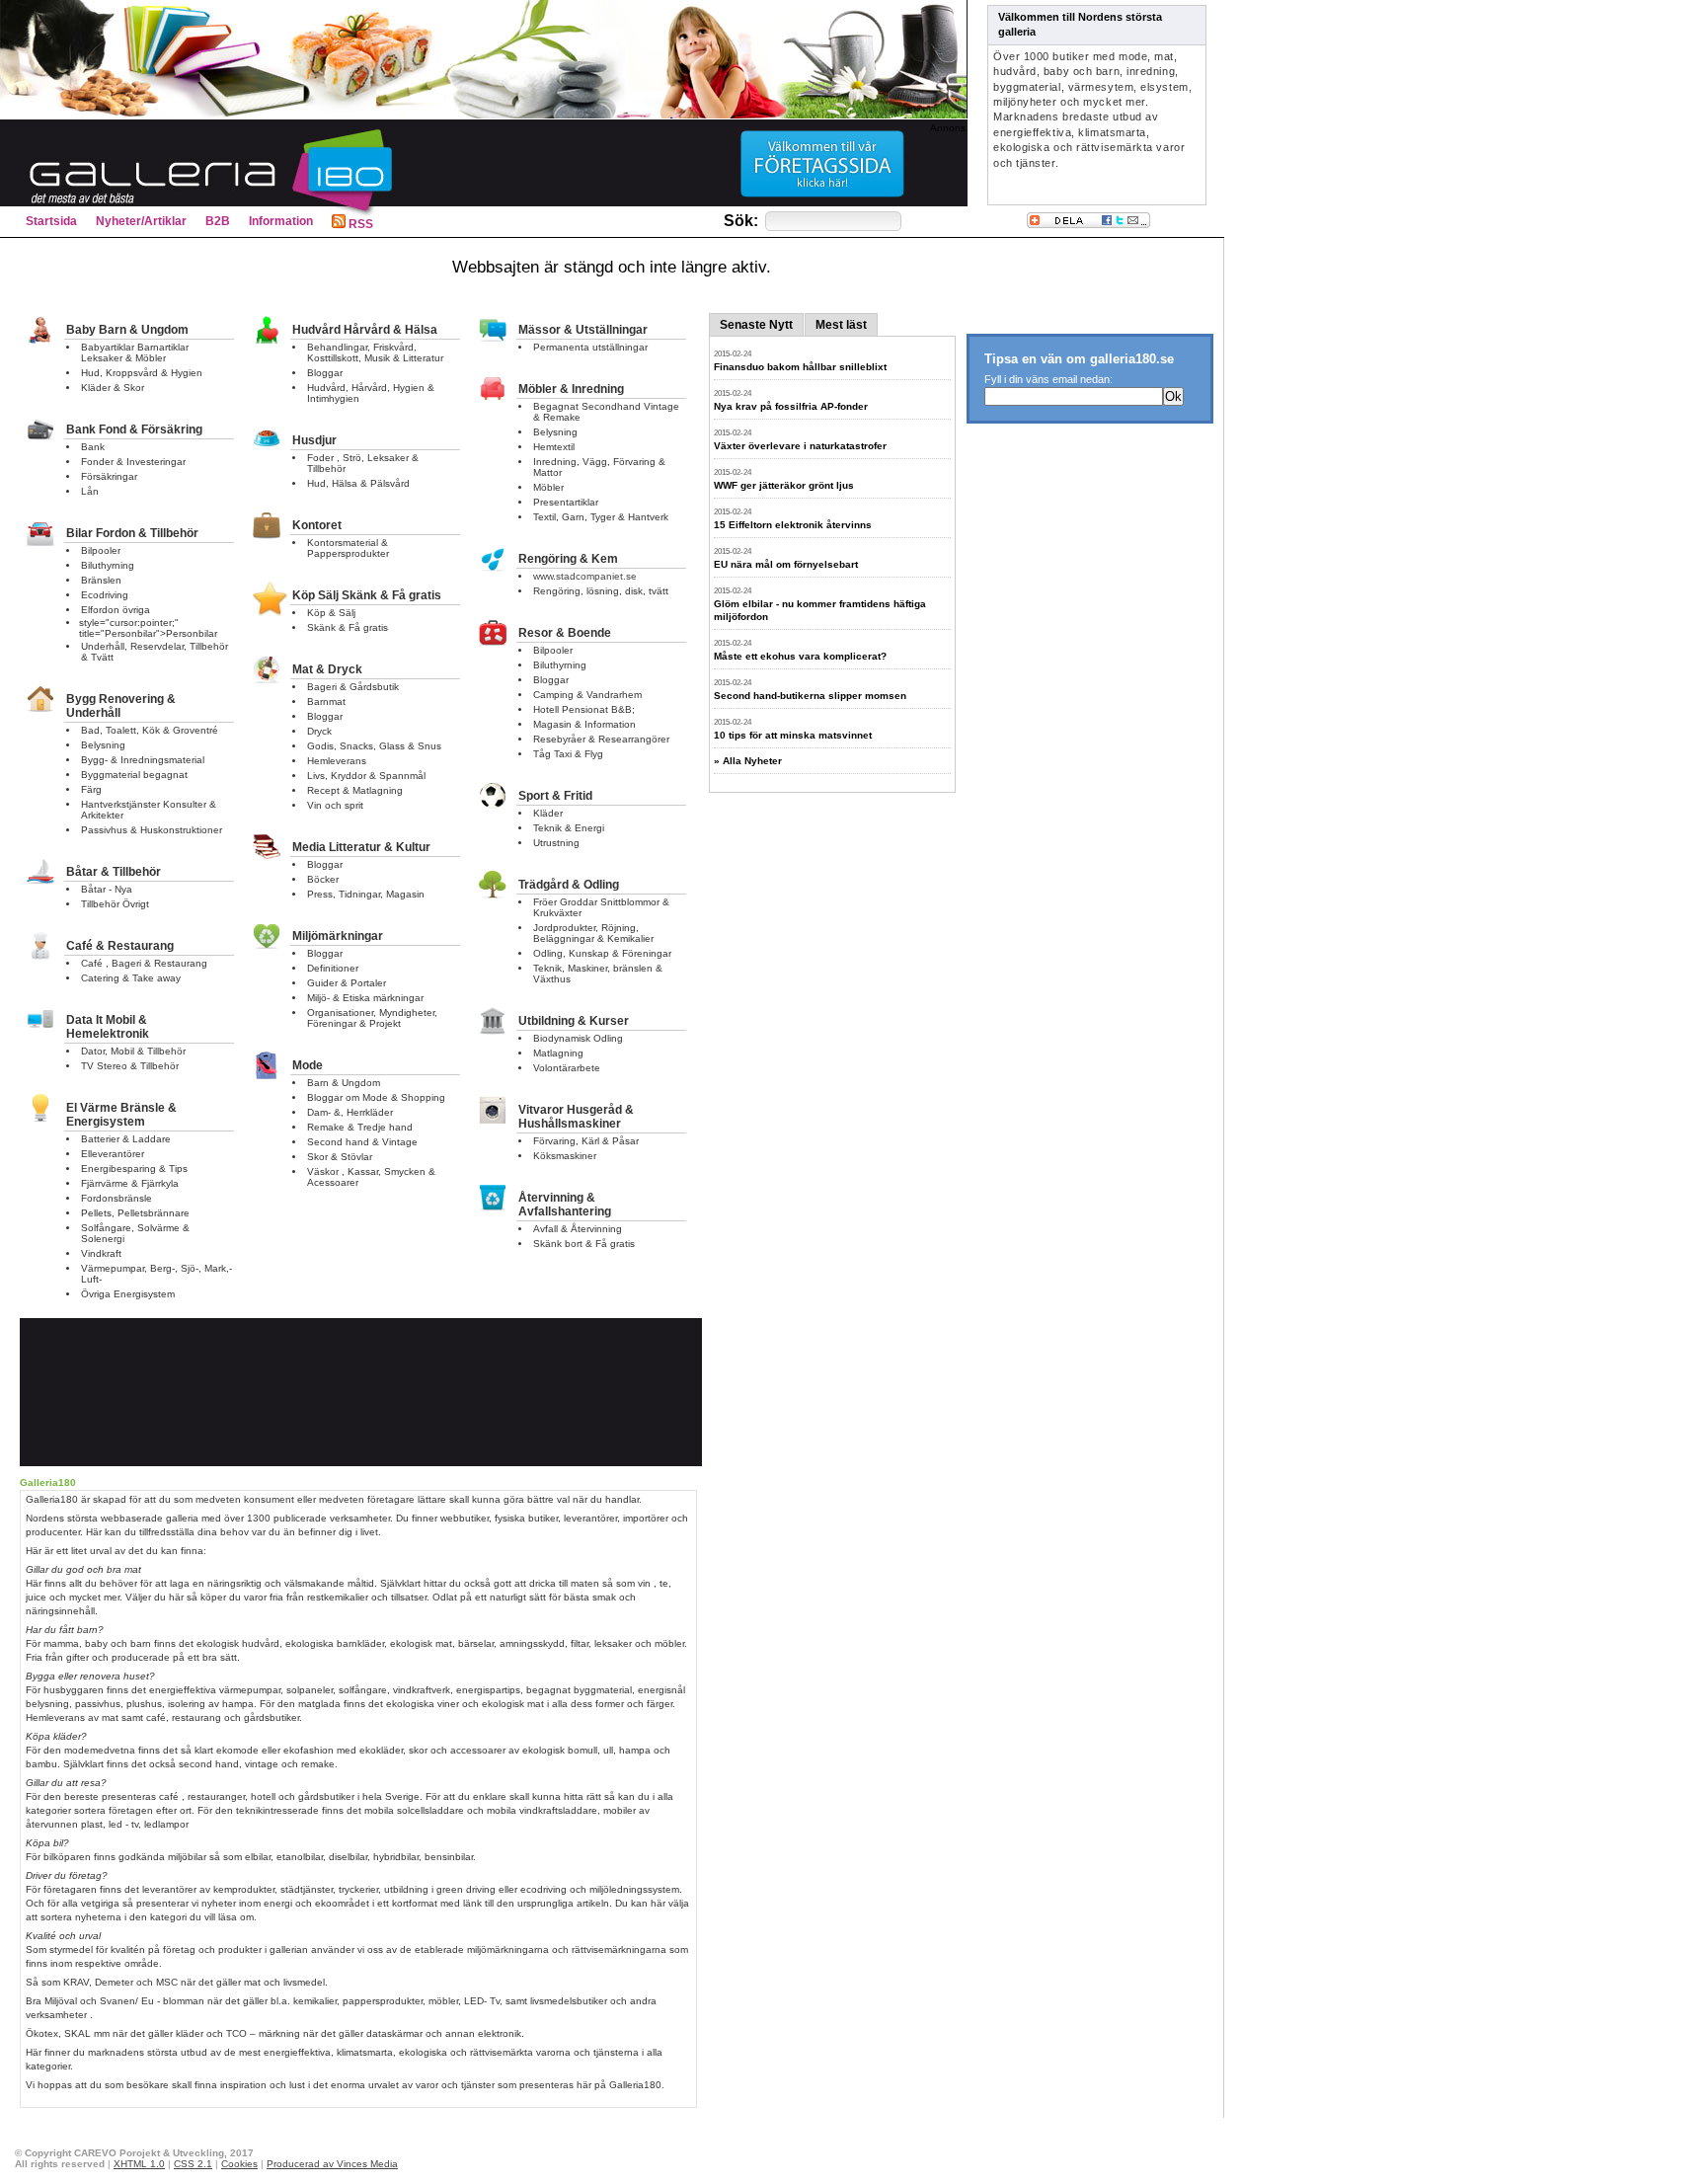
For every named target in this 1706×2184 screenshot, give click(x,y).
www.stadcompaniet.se (585, 576)
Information (281, 221)
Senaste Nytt (756, 325)
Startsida (51, 221)
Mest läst (841, 325)
